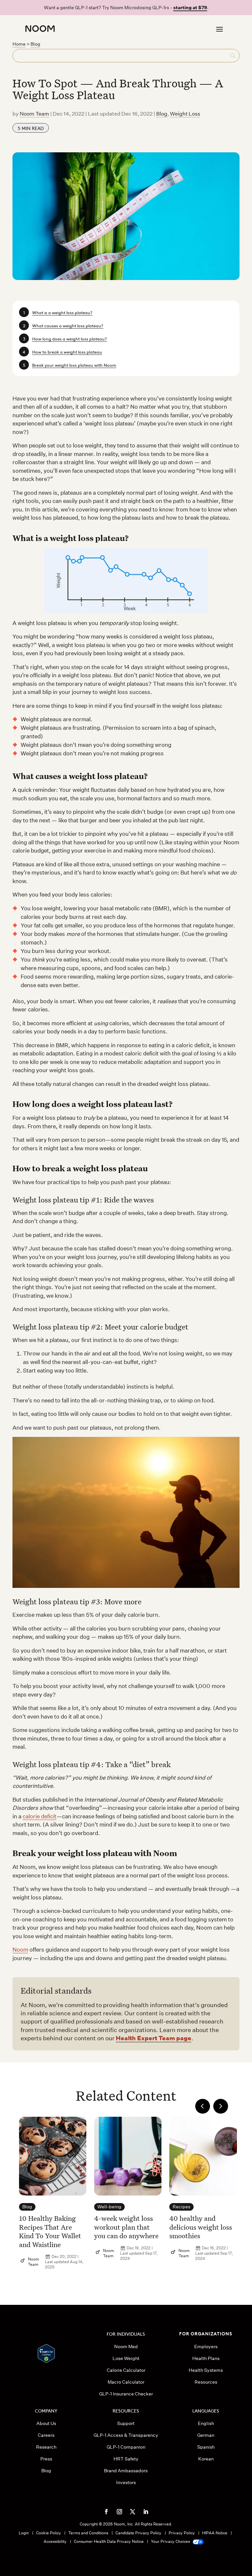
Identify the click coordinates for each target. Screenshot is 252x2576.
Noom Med (126, 2347)
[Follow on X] (133, 2512)
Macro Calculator (126, 2382)
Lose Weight (126, 2358)
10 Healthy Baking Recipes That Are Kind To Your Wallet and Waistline (50, 2231)
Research (46, 2447)
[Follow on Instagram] (119, 2512)
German (206, 2435)
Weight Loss (185, 114)
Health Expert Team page (154, 2038)
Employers (206, 2347)
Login (24, 2533)
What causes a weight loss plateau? (68, 325)
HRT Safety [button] (126, 2459)
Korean (206, 2459)
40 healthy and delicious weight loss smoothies (201, 2227)
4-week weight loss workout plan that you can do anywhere (126, 2227)
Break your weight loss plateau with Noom (74, 365)
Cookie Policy (49, 2533)
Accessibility (55, 2541)
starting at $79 (190, 8)
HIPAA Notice (215, 2533)
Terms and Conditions (88, 2533)
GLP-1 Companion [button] (126, 2447)
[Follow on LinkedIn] (146, 2512)
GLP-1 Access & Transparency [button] (126, 2435)
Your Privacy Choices (171, 2541)
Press (46, 2459)
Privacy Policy (182, 2533)
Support (126, 2423)
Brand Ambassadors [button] (126, 2471)
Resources (206, 2382)
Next (221, 2106)
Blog (35, 44)
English (206, 2423)
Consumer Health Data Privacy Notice (109, 2541)
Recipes (181, 2207)
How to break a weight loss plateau (67, 351)
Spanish (206, 2447)
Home (19, 44)
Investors (126, 2482)
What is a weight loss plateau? (62, 312)
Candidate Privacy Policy (138, 2533)
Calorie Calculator (126, 2370)
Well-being (109, 2207)
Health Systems (206, 2370)
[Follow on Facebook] (106, 2512)
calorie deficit (40, 1816)
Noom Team (34, 114)
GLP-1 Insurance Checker (126, 2394)
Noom (20, 1949)
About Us (46, 2423)
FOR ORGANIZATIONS (206, 2333)
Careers (46, 2435)
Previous (203, 2106)
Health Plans (206, 2358)
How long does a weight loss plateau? (70, 338)
